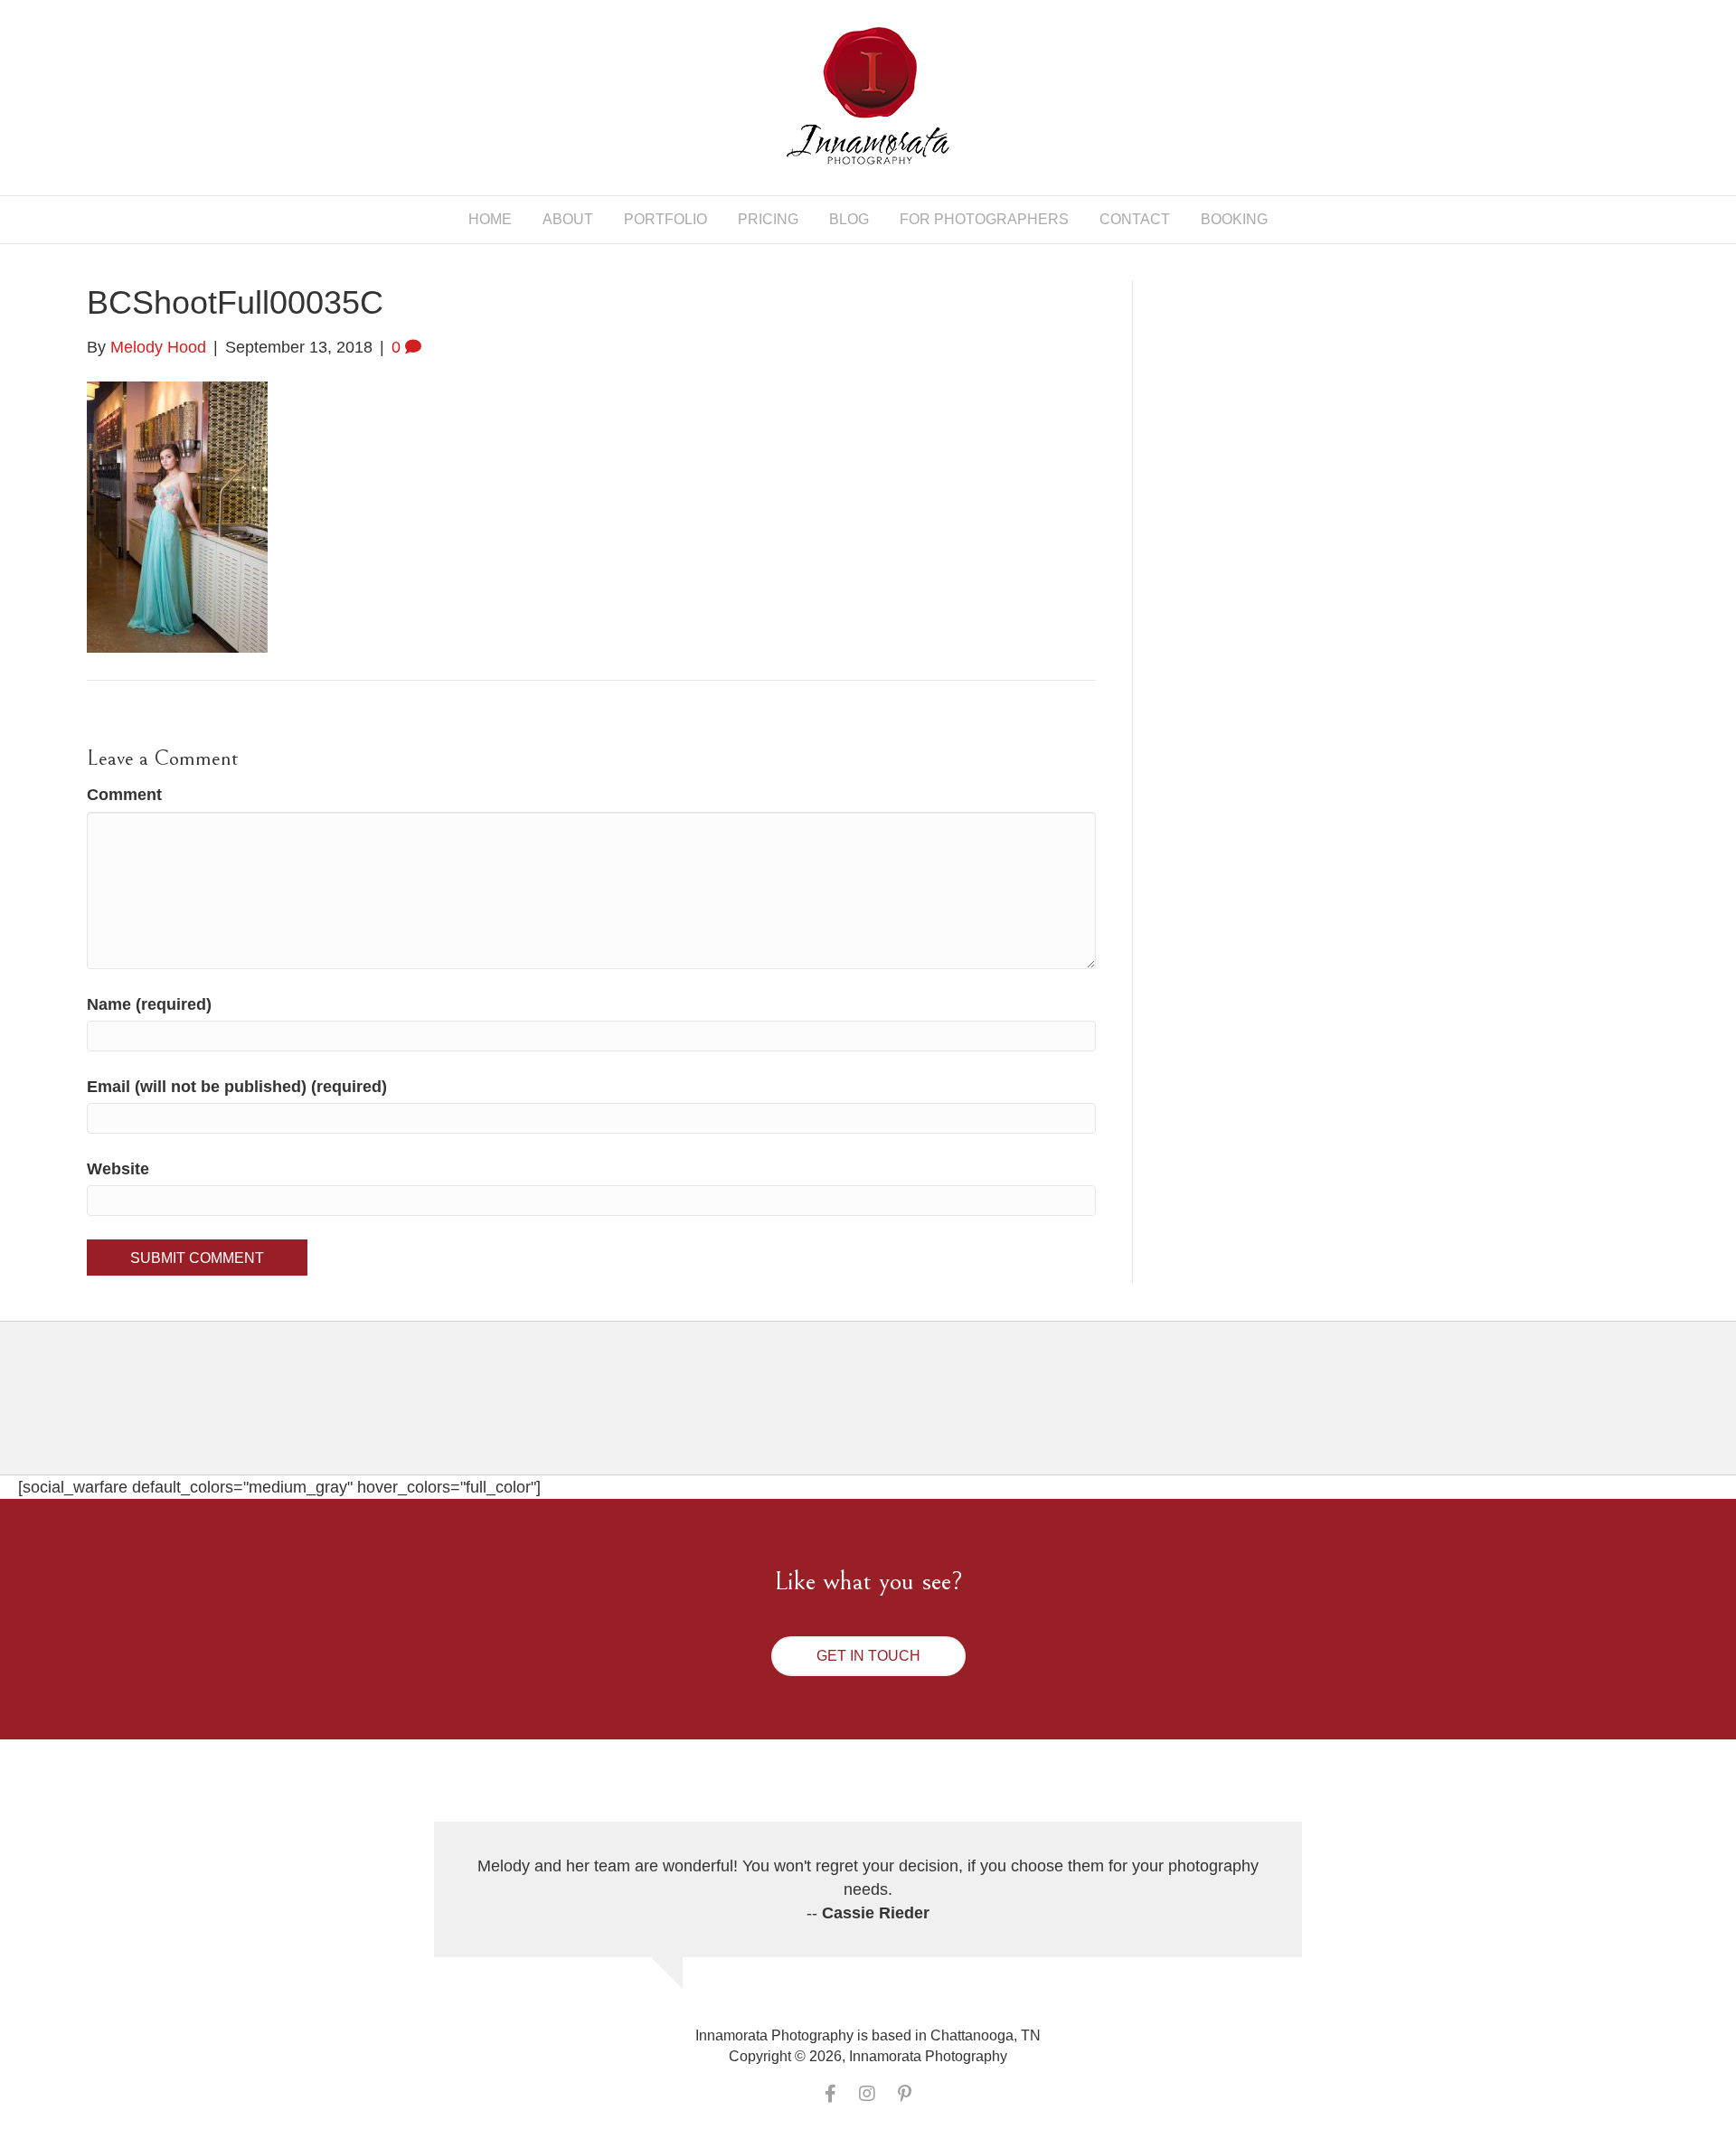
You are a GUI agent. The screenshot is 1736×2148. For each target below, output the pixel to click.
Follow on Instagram (879, 1413)
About (568, 219)
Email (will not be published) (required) (237, 1087)
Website (118, 1169)
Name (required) (149, 1004)
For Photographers (984, 219)
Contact (1135, 219)
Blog (849, 219)
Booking (1234, 219)
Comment (124, 795)
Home (490, 219)
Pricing (768, 219)
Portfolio (665, 219)
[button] (868, 1656)
